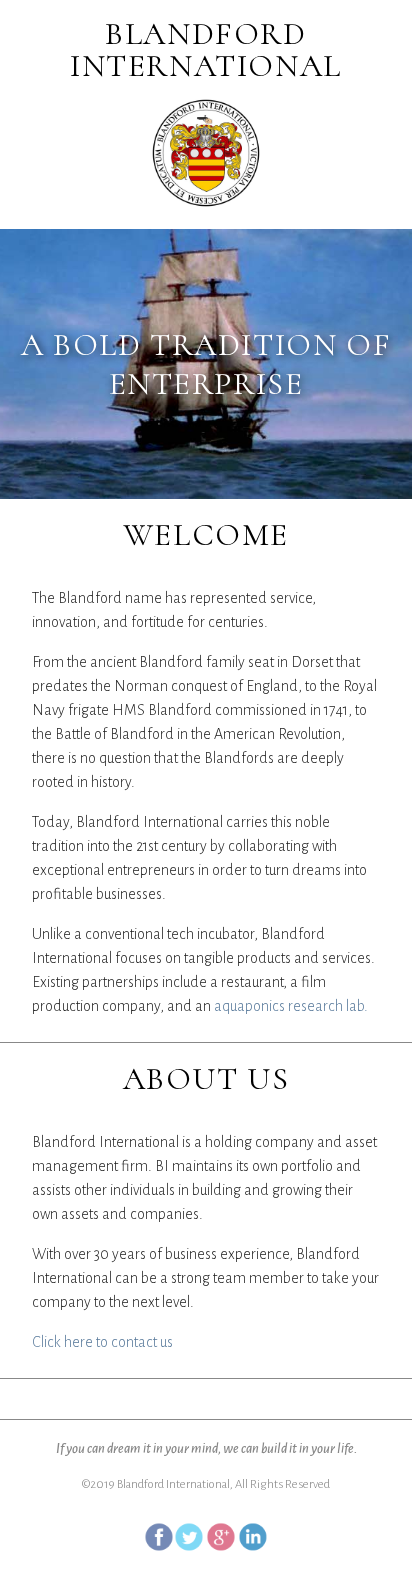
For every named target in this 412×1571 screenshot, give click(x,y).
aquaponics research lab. (291, 1006)
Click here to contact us (102, 1342)
